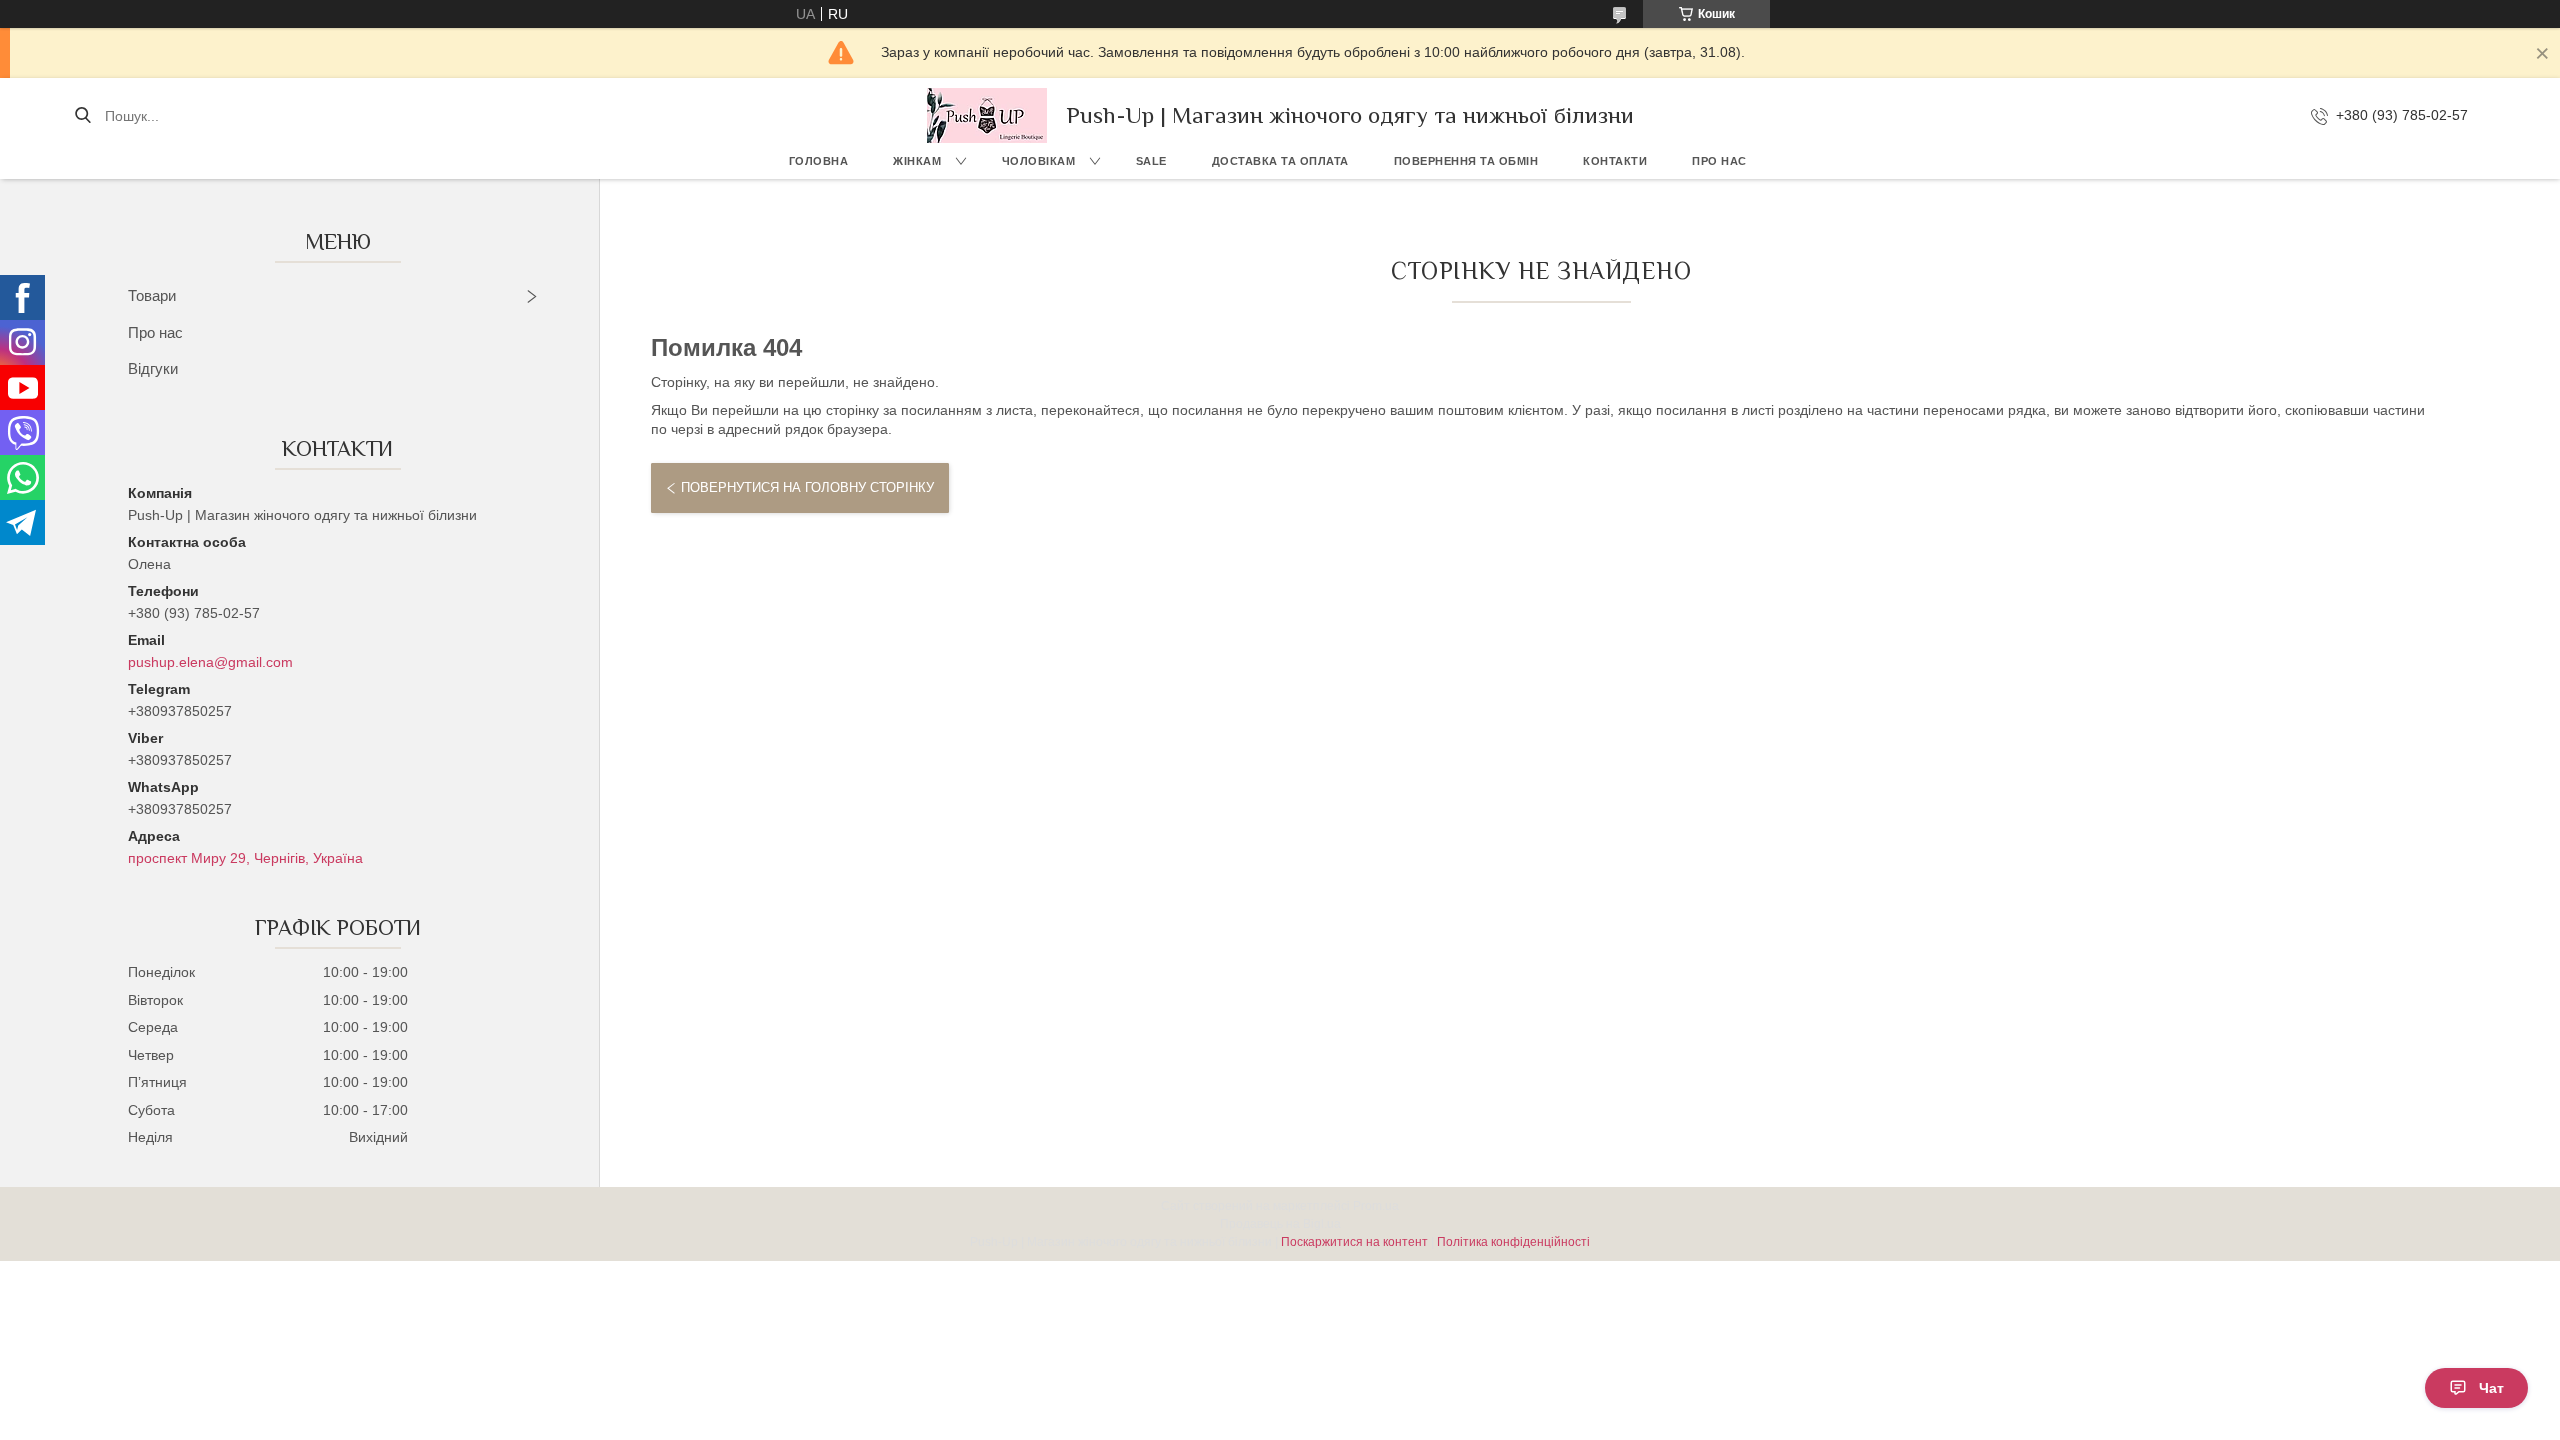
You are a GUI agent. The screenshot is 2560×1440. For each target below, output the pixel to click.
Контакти (1615, 161)
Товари (152, 295)
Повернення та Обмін (1466, 161)
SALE (1151, 161)
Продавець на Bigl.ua (1280, 1224)
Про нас (1719, 161)
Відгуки (153, 368)
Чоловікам (1039, 161)
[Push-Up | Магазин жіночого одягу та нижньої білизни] (987, 115)
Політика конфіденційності (1513, 1242)
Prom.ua (1376, 1206)
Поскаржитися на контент (1354, 1242)
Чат (2491, 1388)
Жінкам (917, 161)
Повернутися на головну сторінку (807, 487)
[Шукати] (82, 116)
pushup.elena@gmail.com (210, 662)
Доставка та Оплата (1280, 161)
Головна (819, 161)
